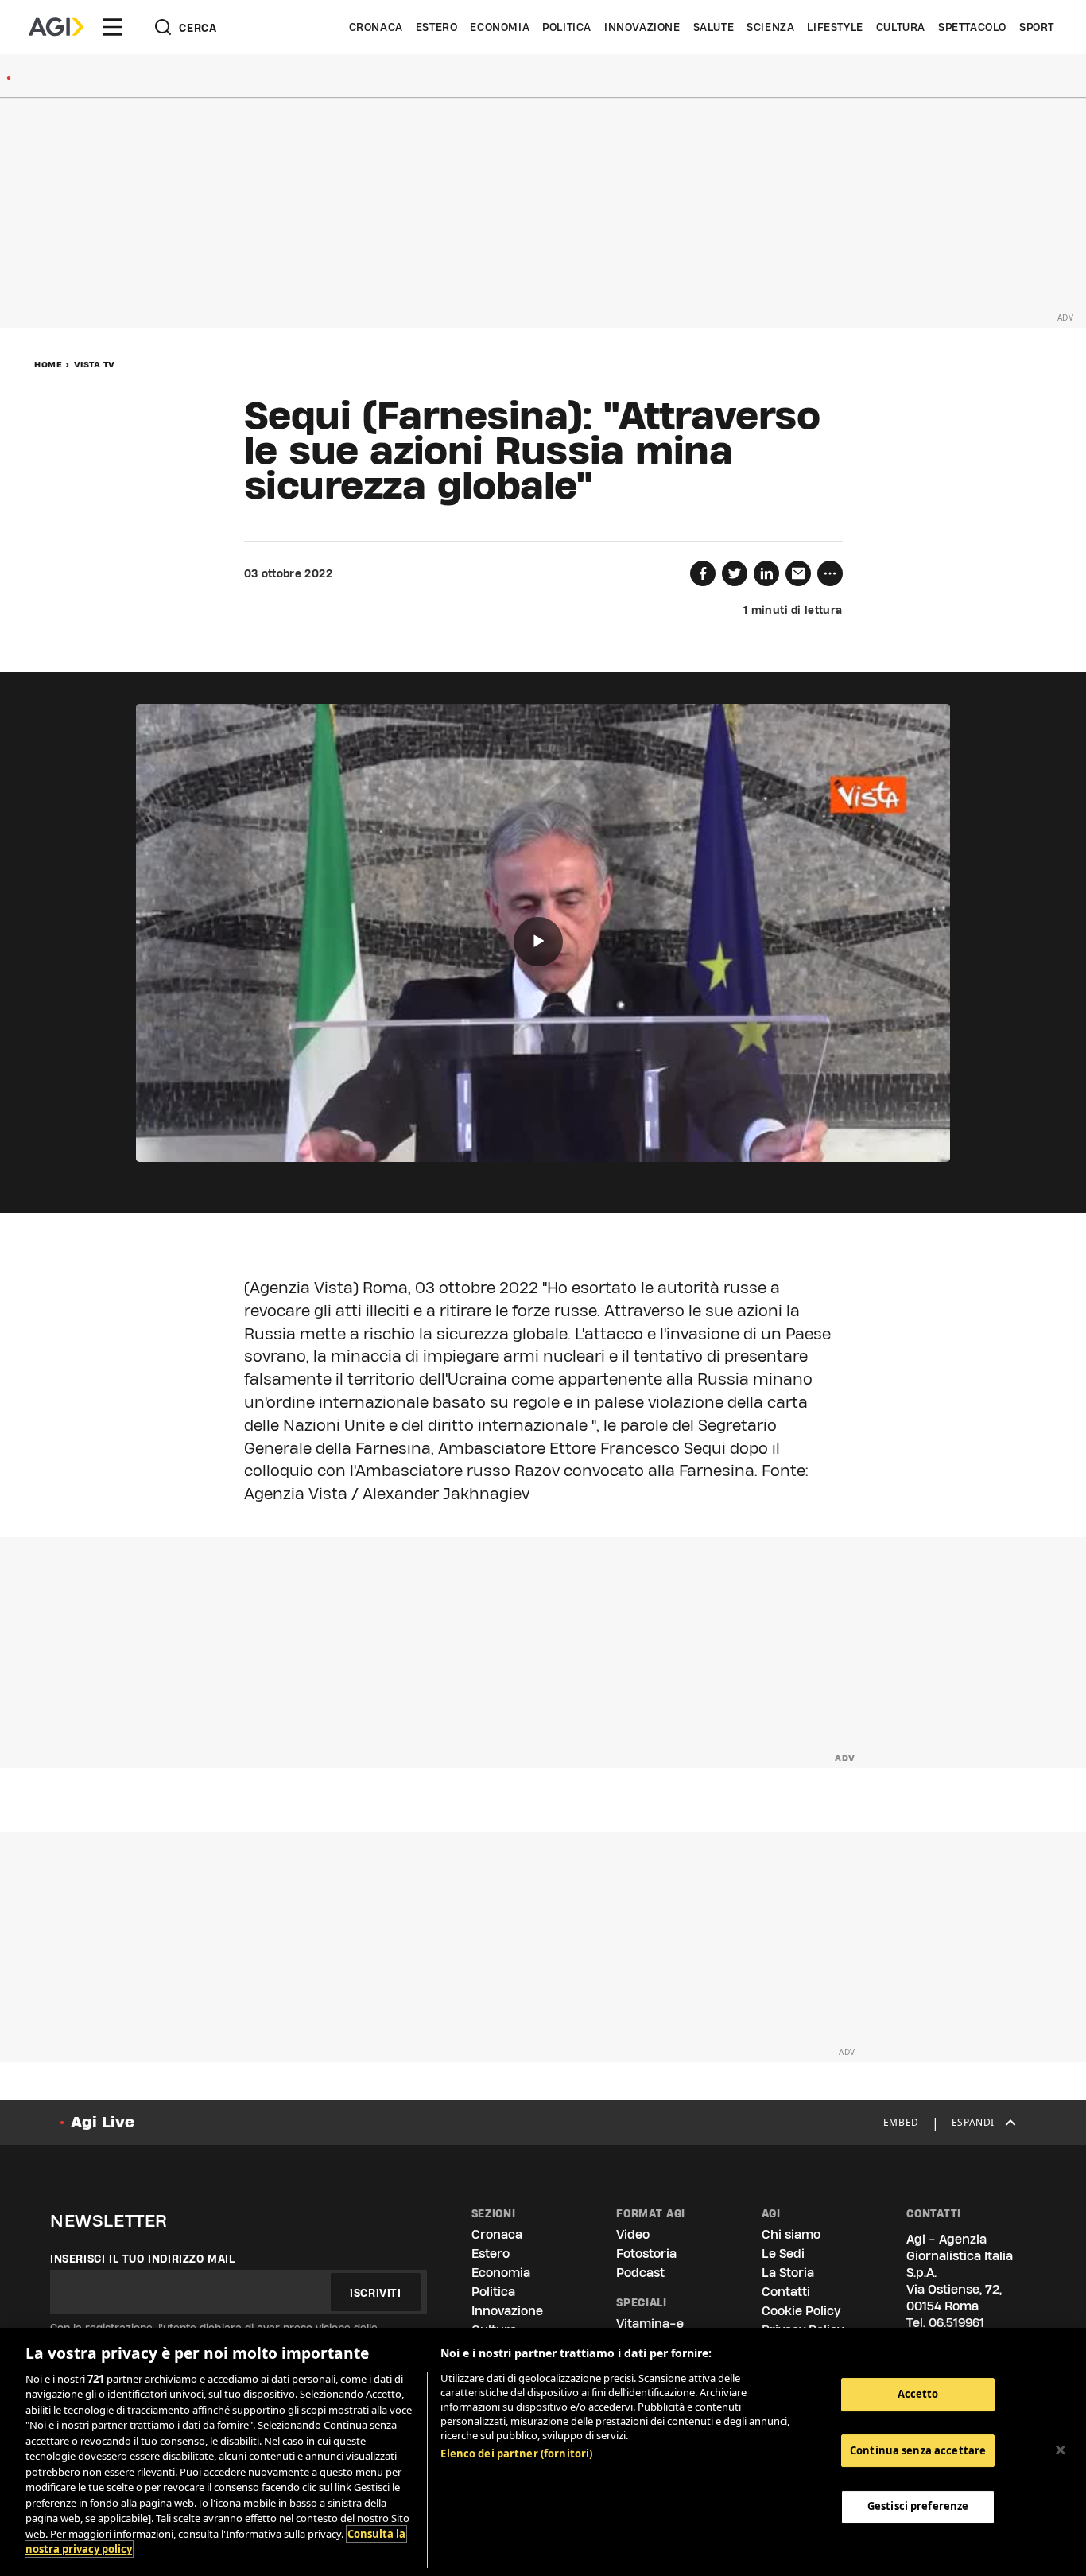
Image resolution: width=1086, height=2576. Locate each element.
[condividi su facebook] (703, 573)
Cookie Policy (801, 2311)
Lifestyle (835, 27)
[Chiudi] (1061, 2450)
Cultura (901, 27)
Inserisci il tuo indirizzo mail (143, 2259)
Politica (567, 27)
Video (633, 2234)
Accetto (918, 2394)
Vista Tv (95, 364)
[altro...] (830, 573)
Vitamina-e (650, 2323)
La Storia (788, 2273)
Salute (714, 27)
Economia (500, 27)
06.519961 (956, 2323)
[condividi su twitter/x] (735, 573)
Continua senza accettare (918, 2450)
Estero (437, 27)
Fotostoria (646, 2254)
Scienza (770, 27)
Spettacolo (972, 27)
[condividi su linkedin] (766, 573)
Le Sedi (783, 2254)
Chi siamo (791, 2234)
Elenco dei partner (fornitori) (516, 2454)
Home (48, 364)
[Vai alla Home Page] (56, 27)
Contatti (786, 2292)
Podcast (640, 2273)
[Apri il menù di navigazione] (112, 27)
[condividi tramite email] (798, 573)
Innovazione (642, 27)
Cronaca (376, 27)
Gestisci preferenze (918, 2506)
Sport (1037, 27)
